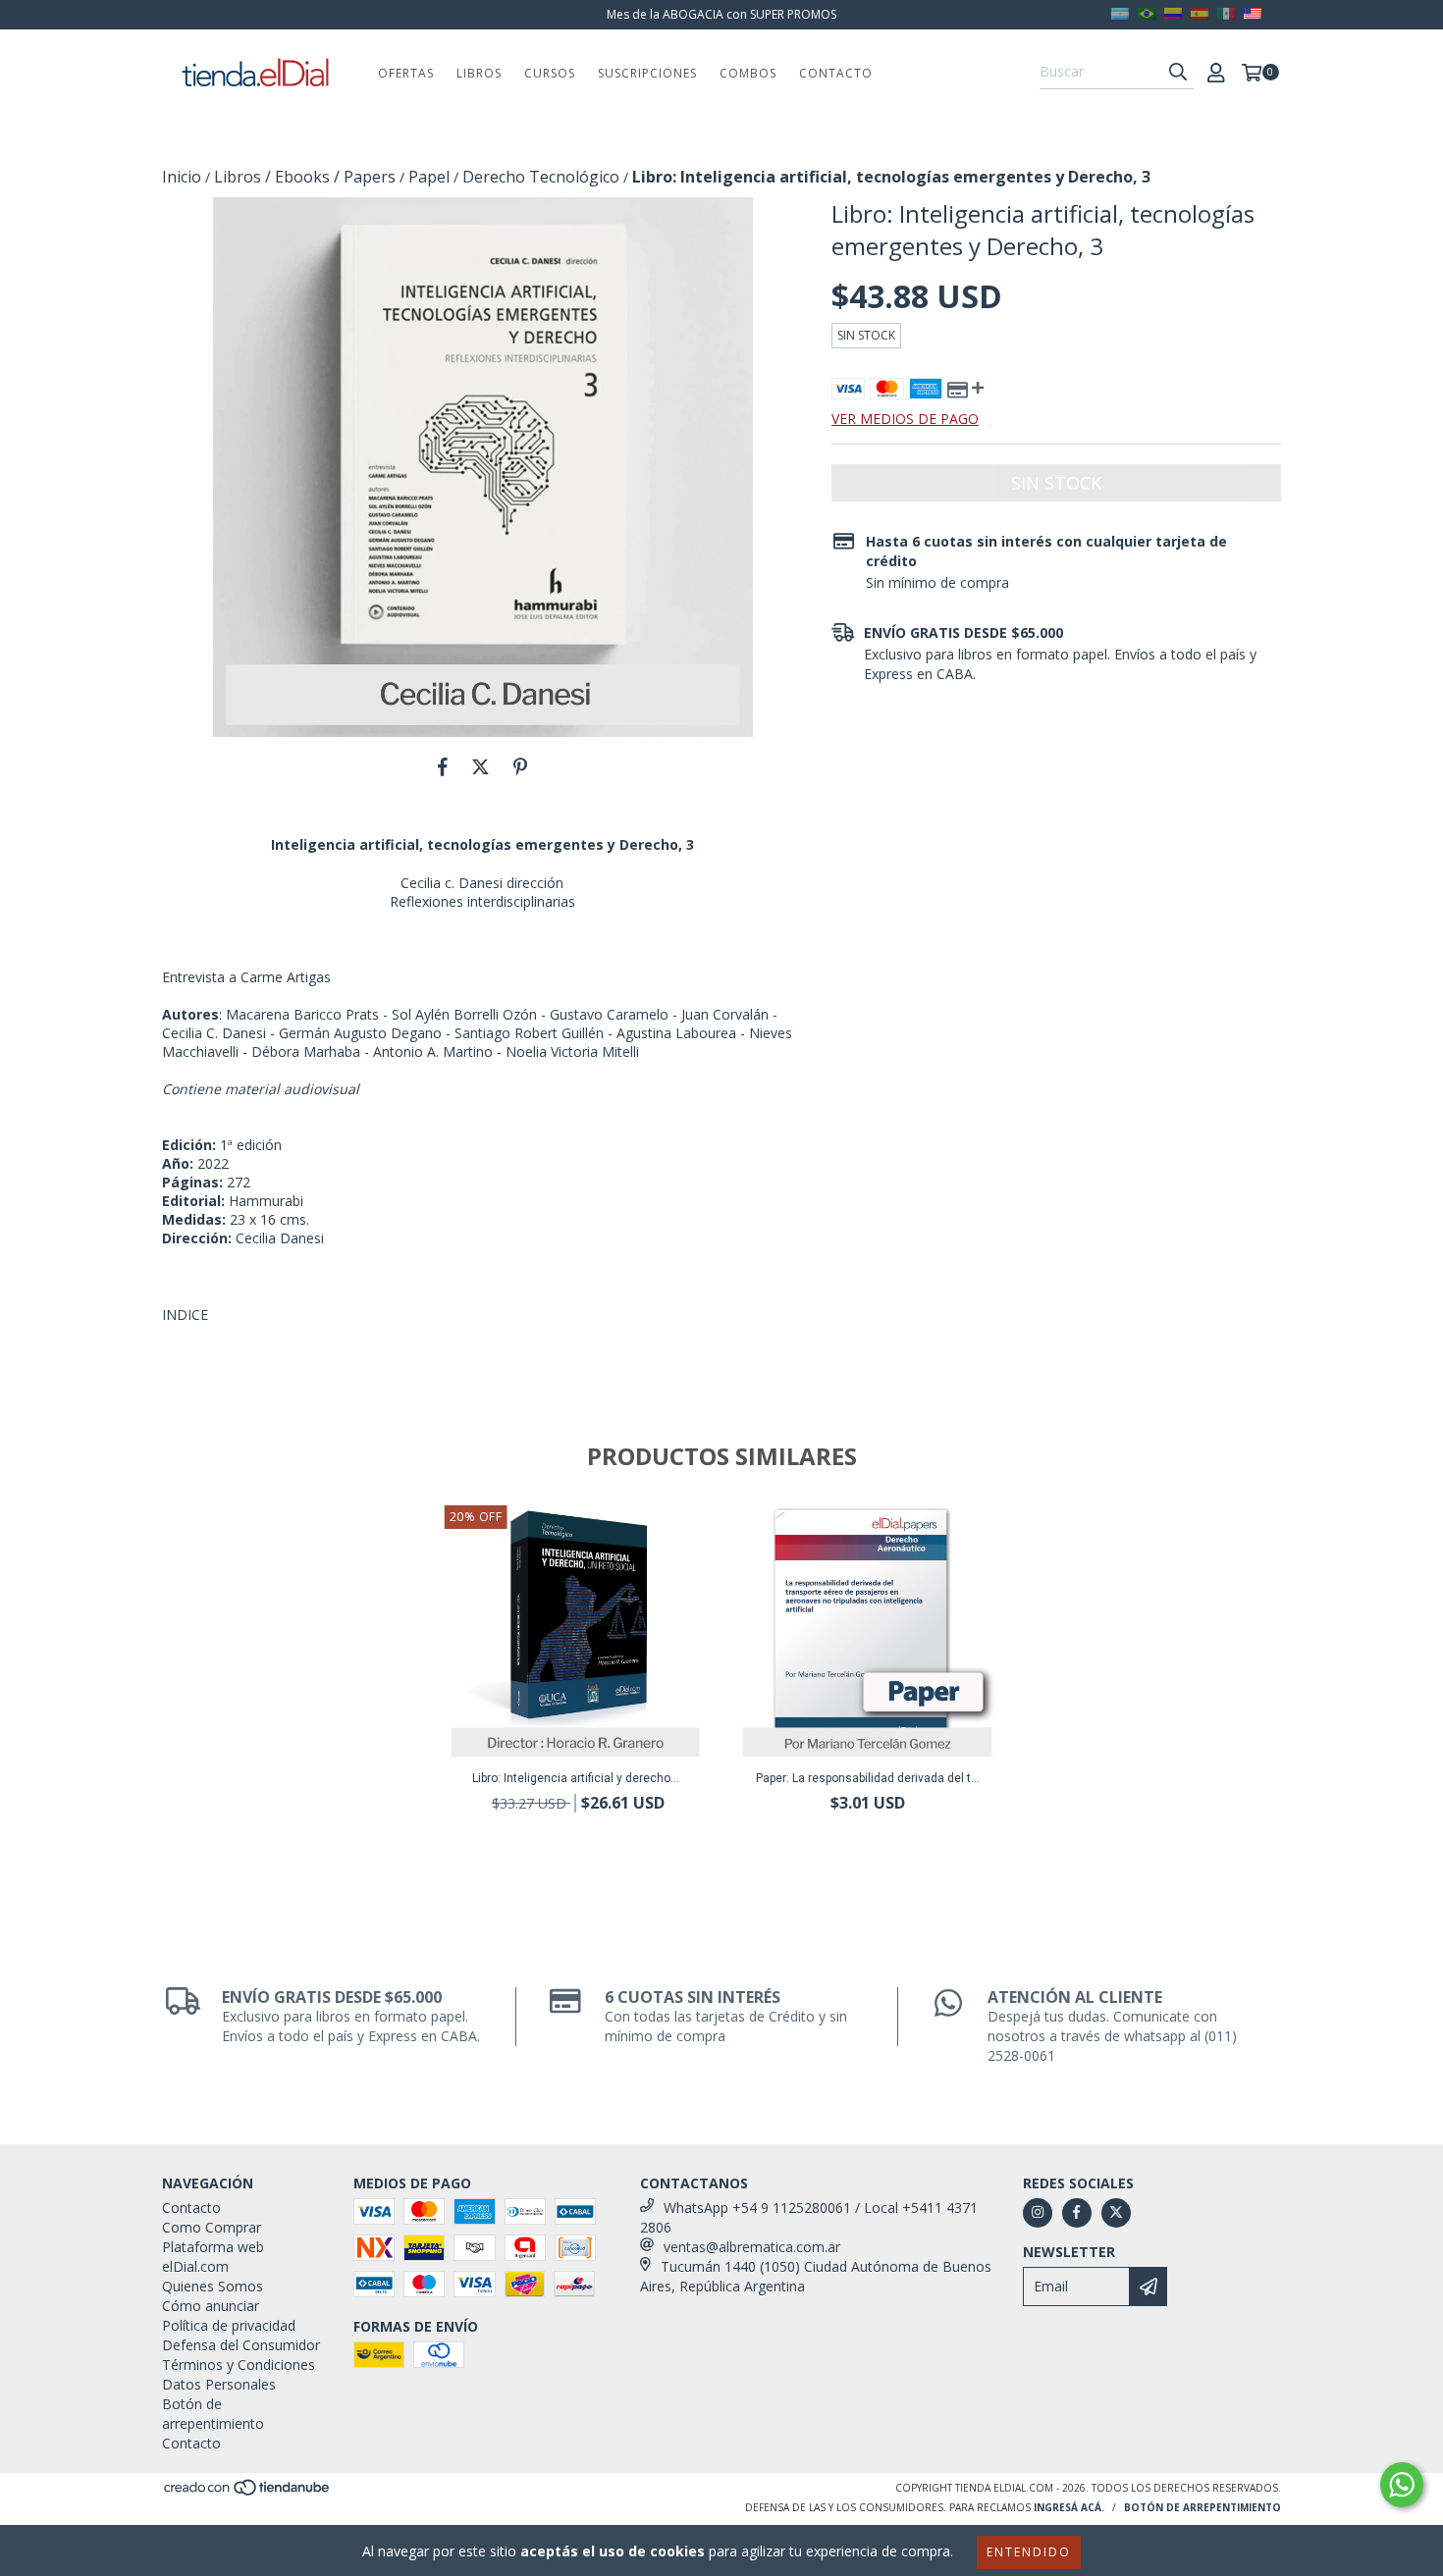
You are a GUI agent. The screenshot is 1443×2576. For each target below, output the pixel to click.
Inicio (182, 177)
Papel (429, 177)
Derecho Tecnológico (541, 177)
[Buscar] (1178, 72)
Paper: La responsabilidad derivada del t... (868, 1778)
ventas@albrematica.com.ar (752, 2247)
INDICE (185, 1314)
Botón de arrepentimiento (213, 2414)
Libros (479, 73)
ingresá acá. (1069, 2507)
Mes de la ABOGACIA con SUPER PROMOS (721, 14)
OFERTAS (406, 73)
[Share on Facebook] (443, 766)
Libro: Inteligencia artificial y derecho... (576, 1778)
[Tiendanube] (248, 2493)
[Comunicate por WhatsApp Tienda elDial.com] (1402, 2485)
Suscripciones (647, 73)
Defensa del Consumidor (241, 2345)
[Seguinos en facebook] (1077, 2213)
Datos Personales (219, 2384)
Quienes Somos (213, 2286)
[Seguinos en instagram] (1038, 2213)
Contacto (836, 73)
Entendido (1029, 2552)
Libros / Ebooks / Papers (305, 177)
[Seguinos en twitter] (1116, 2213)
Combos (748, 73)
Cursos (550, 73)
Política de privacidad (229, 2325)
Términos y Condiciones (239, 2365)
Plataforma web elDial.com (213, 2257)
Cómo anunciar (211, 2306)
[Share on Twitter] (481, 766)
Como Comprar (212, 2227)
